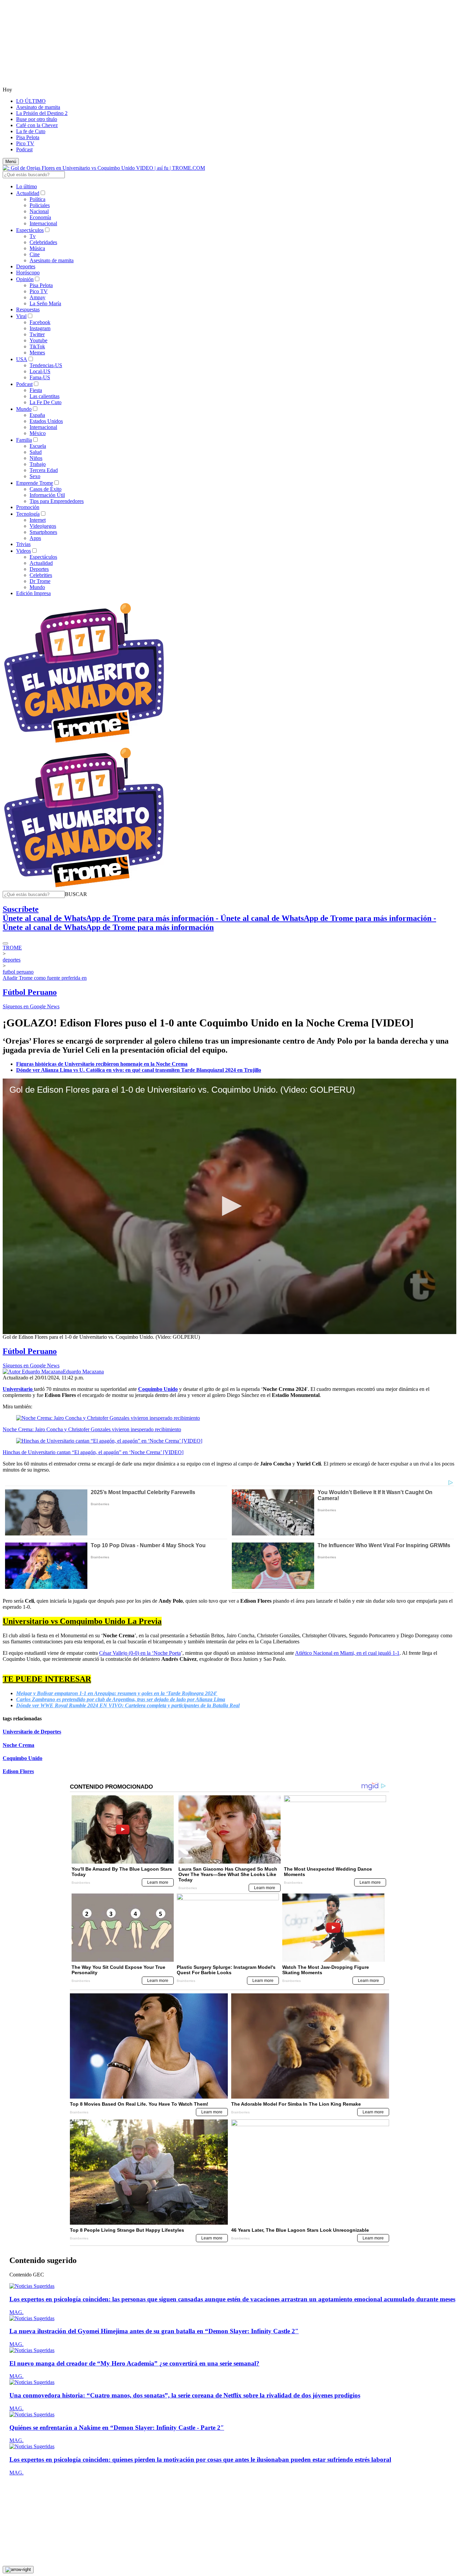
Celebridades (43, 242)
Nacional (39, 211)
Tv (33, 236)
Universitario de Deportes (32, 1732)
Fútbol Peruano (30, 992)
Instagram (40, 328)
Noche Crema (18, 1745)
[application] (229, 1206)
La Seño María (45, 303)
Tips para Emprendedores (57, 501)
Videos (24, 551)
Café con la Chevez (37, 125)
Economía (40, 217)
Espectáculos (30, 230)
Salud (36, 452)
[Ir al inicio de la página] (18, 2570)
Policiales (40, 205)
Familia (24, 440)
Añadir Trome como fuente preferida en (45, 978)
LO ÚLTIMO (31, 101)
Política (37, 199)
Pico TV (25, 143)
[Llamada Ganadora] (84, 743)
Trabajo (38, 464)
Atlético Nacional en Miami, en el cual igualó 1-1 (347, 1653)
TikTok (37, 346)
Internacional (43, 223)
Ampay (37, 297)
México (38, 433)
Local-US (40, 371)
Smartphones (43, 532)
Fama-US (40, 377)
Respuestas (28, 309)
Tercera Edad (44, 470)
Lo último (27, 186)
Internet (38, 520)
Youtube (38, 340)
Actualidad (28, 193)
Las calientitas (45, 396)
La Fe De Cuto (46, 402)
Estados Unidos (46, 421)
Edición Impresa (33, 593)
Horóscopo (28, 272)
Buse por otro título (37, 119)
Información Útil (47, 495)
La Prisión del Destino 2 (42, 113)
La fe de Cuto (31, 131)
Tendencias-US (46, 365)
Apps (35, 538)
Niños (36, 458)
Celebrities (41, 575)
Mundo (24, 409)
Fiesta (36, 390)
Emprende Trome (35, 483)
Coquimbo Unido (23, 1758)
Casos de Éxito (46, 489)
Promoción (28, 507)
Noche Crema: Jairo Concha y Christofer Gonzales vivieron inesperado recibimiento (92, 1429)
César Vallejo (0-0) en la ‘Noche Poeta (140, 1653)
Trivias (23, 544)
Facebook (40, 322)
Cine (35, 254)
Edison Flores (18, 1771)
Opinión (25, 279)
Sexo (35, 476)
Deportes (26, 266)
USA (22, 359)
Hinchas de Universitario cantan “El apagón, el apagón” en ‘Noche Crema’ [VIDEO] (93, 1452)
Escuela (38, 446)
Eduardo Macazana (83, 1372)
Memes (37, 353)
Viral (21, 316)
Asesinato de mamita (38, 107)
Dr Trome (40, 581)
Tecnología (28, 514)
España (37, 415)
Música (37, 248)
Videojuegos (43, 526)
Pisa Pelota (28, 137)
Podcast (24, 149)
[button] (76, 894)
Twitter (37, 334)
